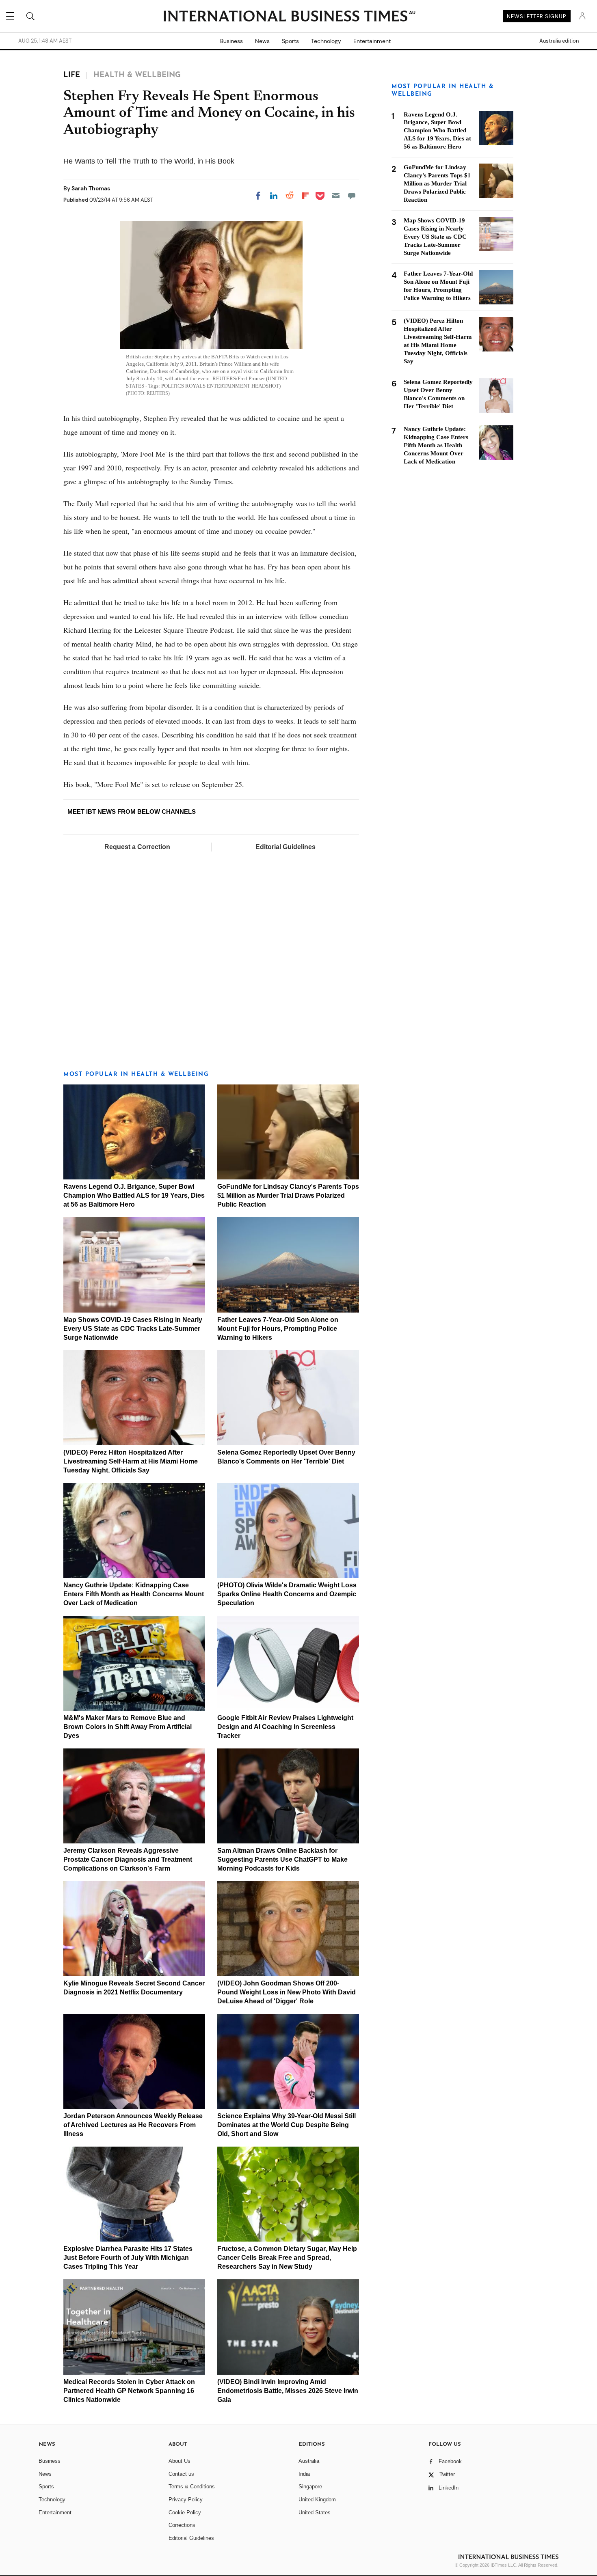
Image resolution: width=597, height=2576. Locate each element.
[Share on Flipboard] (305, 196)
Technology (326, 41)
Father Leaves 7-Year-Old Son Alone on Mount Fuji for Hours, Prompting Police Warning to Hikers (278, 1329)
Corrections (182, 2525)
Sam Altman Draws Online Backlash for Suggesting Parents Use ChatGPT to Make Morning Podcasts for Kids (282, 1859)
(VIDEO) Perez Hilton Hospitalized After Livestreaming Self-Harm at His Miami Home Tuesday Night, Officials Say (131, 1461)
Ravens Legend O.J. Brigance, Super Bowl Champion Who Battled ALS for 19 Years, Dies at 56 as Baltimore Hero (134, 1195)
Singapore (310, 2487)
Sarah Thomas (91, 188)
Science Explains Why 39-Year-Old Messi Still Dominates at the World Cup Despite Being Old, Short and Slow (287, 2125)
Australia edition (559, 41)
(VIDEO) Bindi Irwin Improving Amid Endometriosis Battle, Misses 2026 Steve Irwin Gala (288, 2391)
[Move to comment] (352, 196)
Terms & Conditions (192, 2487)
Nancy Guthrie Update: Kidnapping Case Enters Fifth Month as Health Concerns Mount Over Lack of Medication (134, 1594)
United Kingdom (317, 2499)
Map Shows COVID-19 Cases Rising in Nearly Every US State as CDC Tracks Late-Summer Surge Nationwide (133, 1329)
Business (231, 41)
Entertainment (372, 41)
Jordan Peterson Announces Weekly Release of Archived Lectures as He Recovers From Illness (133, 2125)
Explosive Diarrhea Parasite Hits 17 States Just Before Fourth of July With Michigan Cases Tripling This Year (128, 2258)
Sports (290, 41)
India (304, 2474)
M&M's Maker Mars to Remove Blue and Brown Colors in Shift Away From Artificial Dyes (128, 1727)
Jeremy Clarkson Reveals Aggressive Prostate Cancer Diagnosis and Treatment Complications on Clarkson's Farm (128, 1859)
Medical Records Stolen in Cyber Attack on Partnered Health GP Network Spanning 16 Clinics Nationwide (129, 2391)
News (262, 41)
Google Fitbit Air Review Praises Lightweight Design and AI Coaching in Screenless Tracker (285, 1727)
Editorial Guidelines (286, 847)
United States (315, 2512)
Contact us (181, 2474)
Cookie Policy (185, 2512)
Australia (309, 2461)
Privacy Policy (186, 2499)
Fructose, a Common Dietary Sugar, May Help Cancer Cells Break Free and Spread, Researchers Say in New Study (287, 2258)
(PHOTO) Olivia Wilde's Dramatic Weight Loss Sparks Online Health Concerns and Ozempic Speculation (287, 1594)
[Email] (336, 196)
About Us (180, 2461)
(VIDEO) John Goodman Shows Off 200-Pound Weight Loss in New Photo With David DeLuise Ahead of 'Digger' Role (287, 1992)
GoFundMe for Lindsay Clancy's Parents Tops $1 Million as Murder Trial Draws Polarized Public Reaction (288, 1195)
